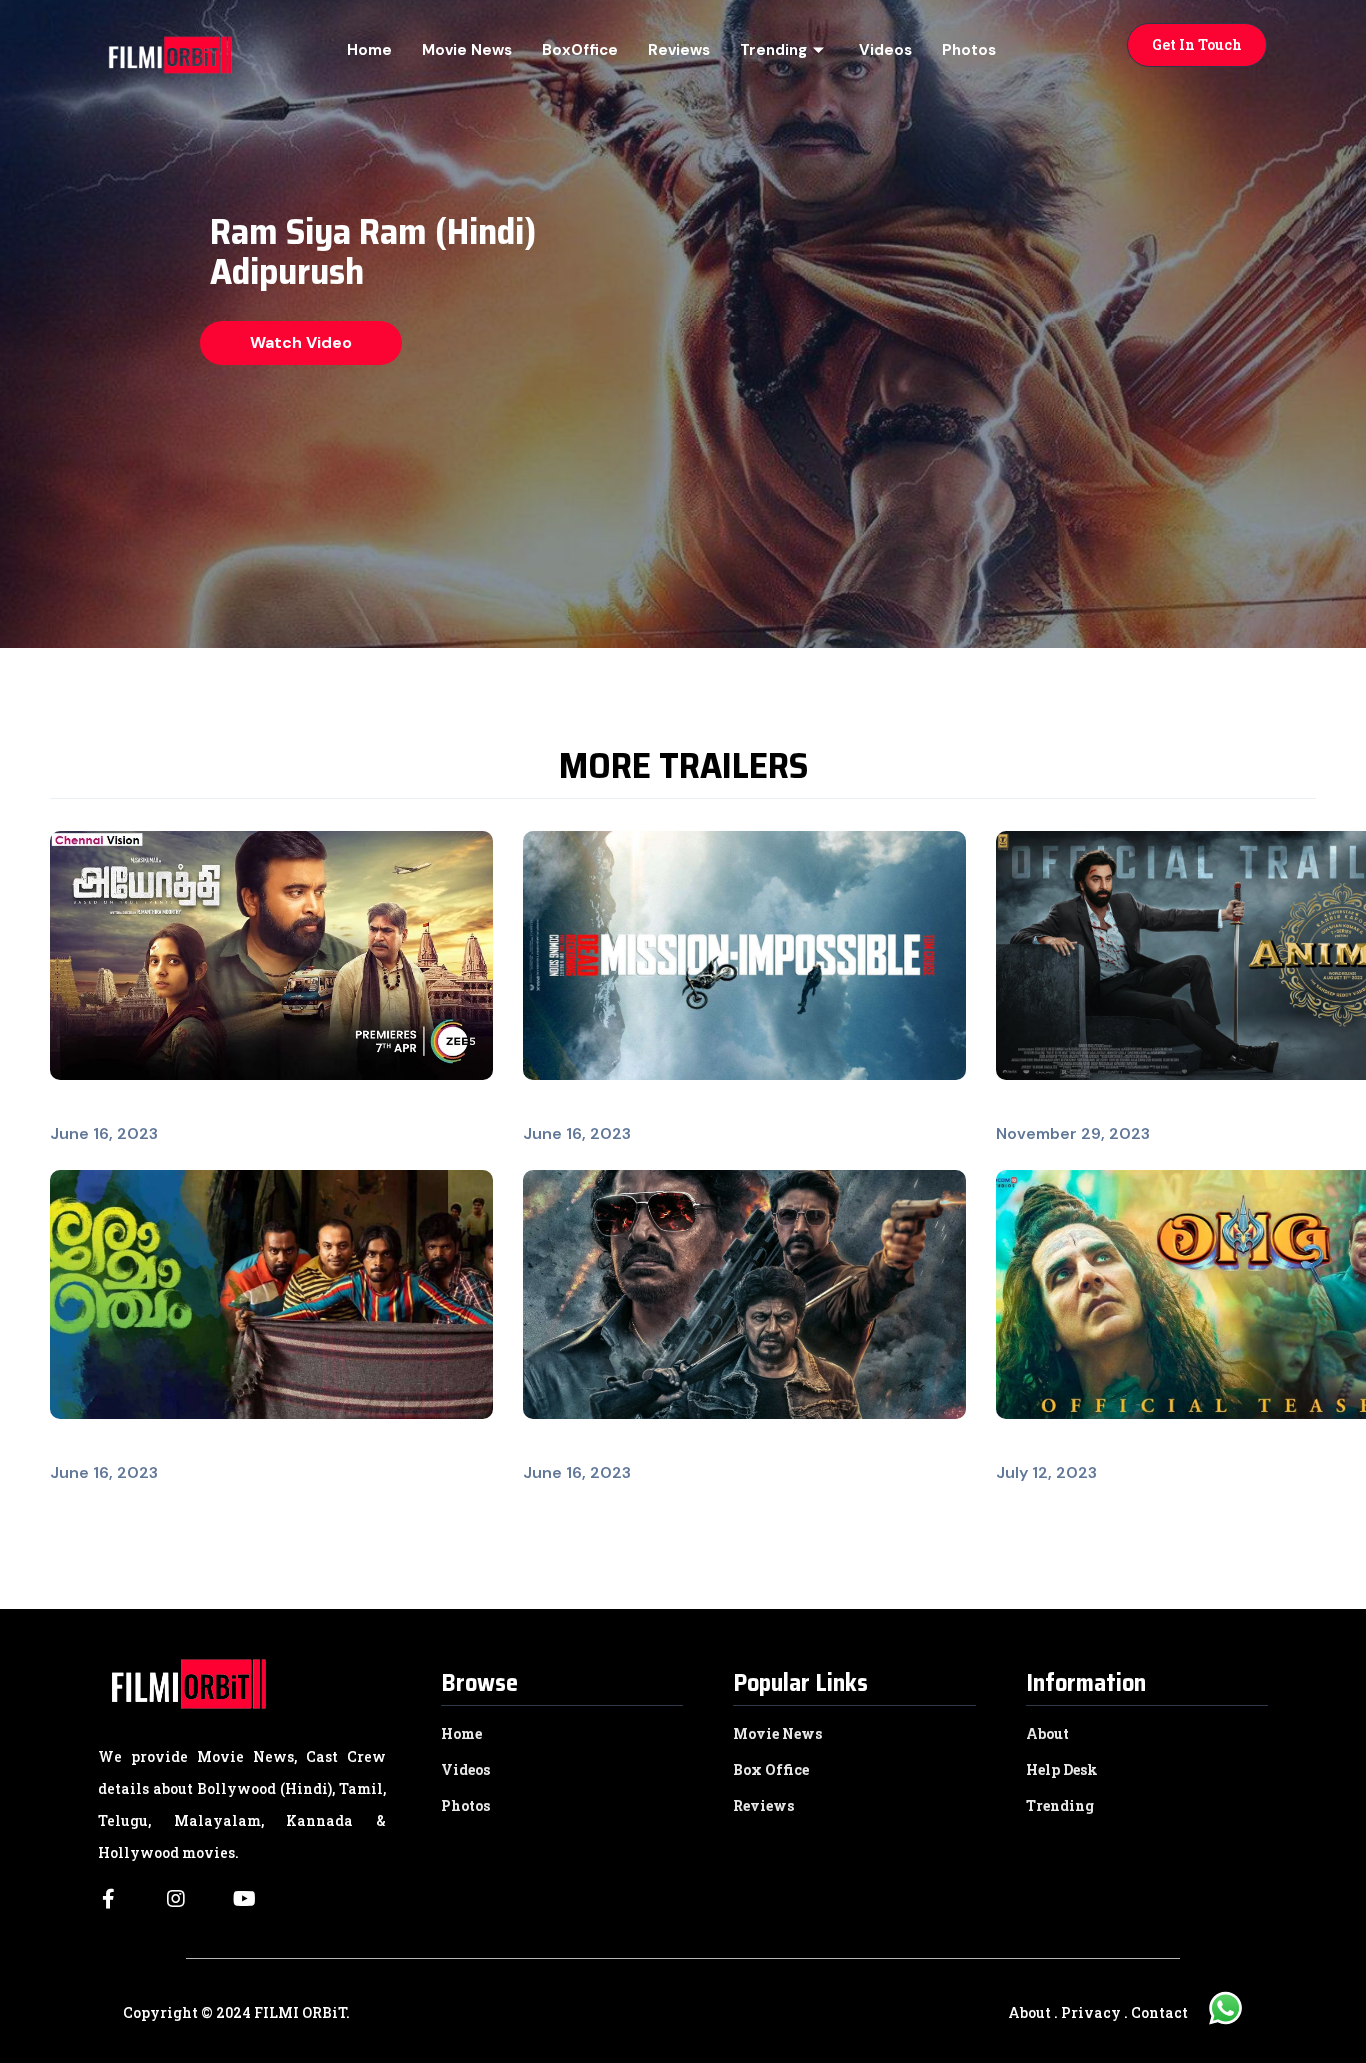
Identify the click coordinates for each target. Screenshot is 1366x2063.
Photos (969, 50)
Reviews (679, 50)
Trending (773, 50)
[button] (1197, 45)
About (1029, 2012)
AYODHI (79, 1109)
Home (369, 50)
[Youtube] (244, 1899)
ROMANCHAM (103, 1448)
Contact (1159, 2012)
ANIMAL (1026, 1109)
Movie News (467, 50)
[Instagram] (176, 1899)
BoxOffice (580, 50)
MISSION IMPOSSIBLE (604, 1109)
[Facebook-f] (108, 1899)
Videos (885, 50)
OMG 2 (1023, 1448)
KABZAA (554, 1448)
